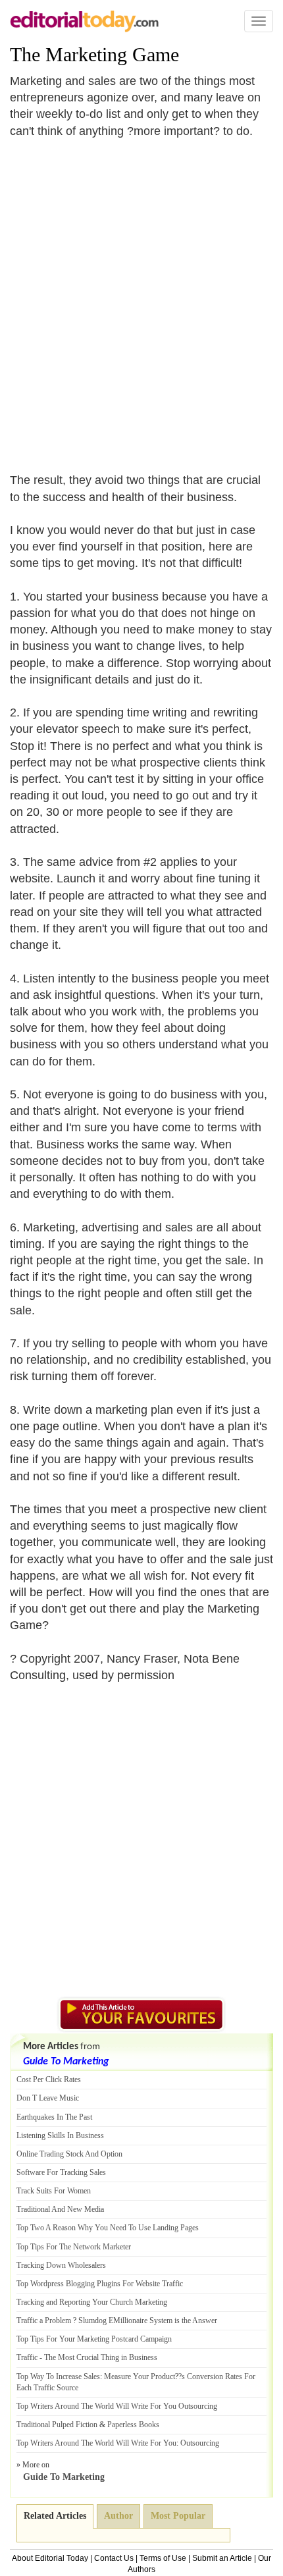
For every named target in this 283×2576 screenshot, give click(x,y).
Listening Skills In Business (60, 2135)
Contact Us (114, 2558)
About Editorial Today (50, 2558)
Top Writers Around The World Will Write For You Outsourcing (117, 2406)
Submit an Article (222, 2558)
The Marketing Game (94, 54)
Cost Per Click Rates (49, 2080)
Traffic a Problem (44, 2321)
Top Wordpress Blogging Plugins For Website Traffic (100, 2284)
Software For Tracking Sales (61, 2172)
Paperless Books (133, 2425)
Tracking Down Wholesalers (61, 2265)
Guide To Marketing (66, 2062)
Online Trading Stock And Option (69, 2154)
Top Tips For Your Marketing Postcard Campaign (94, 2339)
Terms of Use (163, 2558)
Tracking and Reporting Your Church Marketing (92, 2302)
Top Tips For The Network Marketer (74, 2247)
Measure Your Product (140, 2376)
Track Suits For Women (54, 2191)
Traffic (27, 2357)
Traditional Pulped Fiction (57, 2425)
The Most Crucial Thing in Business (101, 2357)
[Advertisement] (141, 298)
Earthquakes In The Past (54, 2117)
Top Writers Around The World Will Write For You (96, 2443)
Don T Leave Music (48, 2098)
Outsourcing (200, 2443)
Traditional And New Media (60, 2209)
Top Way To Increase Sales (58, 2376)
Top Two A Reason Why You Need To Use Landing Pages (108, 2228)
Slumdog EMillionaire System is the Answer (148, 2321)
